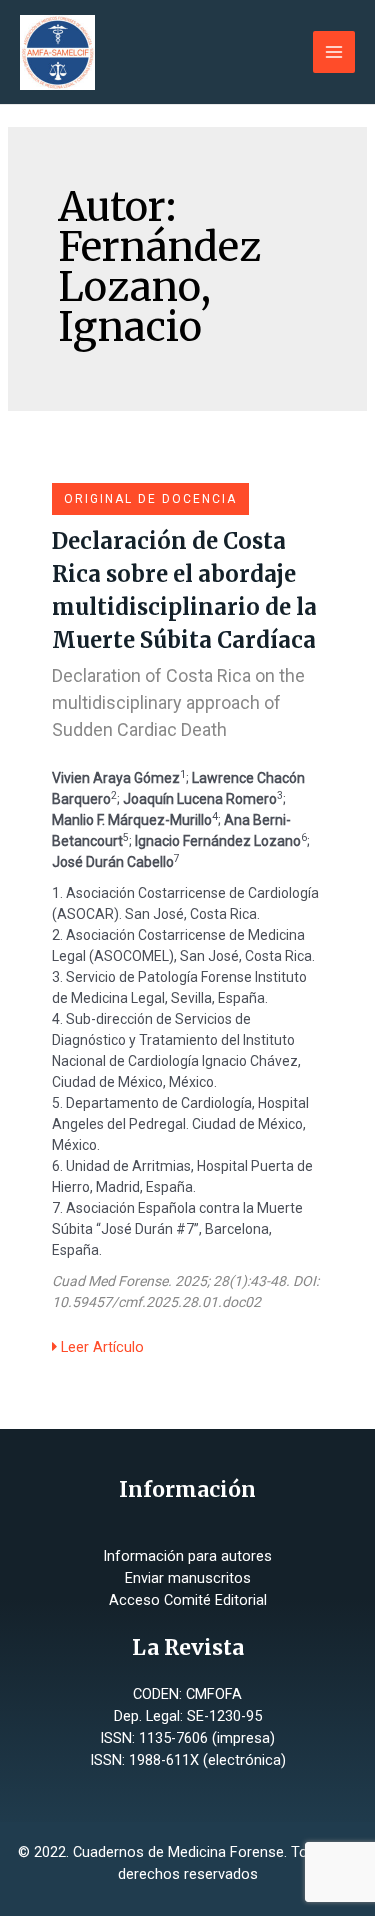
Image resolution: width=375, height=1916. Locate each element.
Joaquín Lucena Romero (200, 799)
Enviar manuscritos (188, 1578)
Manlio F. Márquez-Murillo (132, 820)
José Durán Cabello (113, 862)
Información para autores (187, 1556)
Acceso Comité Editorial (188, 1600)
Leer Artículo (100, 1347)
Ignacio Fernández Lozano (218, 841)
